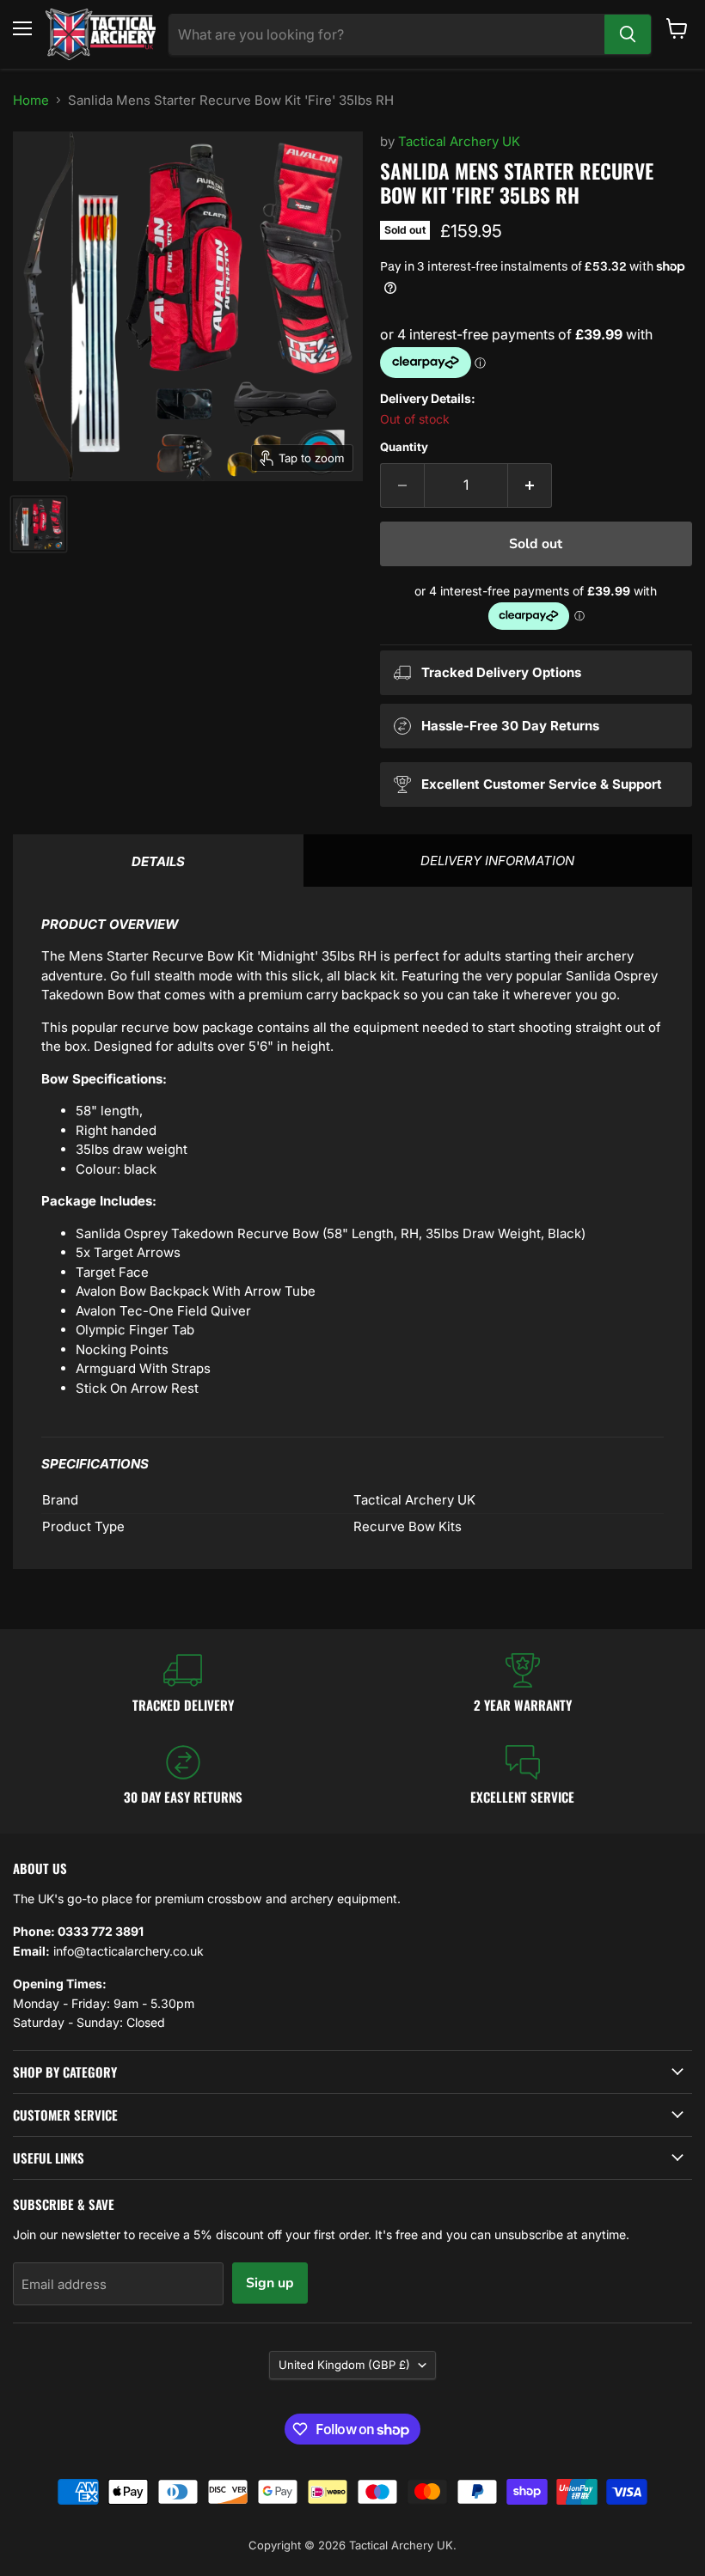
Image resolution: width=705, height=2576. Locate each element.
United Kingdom (344, 2365)
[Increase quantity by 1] (530, 485)
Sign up (270, 2283)
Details (158, 861)
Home (31, 100)
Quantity (404, 447)
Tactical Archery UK (459, 141)
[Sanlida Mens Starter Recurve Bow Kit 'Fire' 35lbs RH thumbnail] (39, 524)
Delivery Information (497, 861)
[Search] (628, 34)
